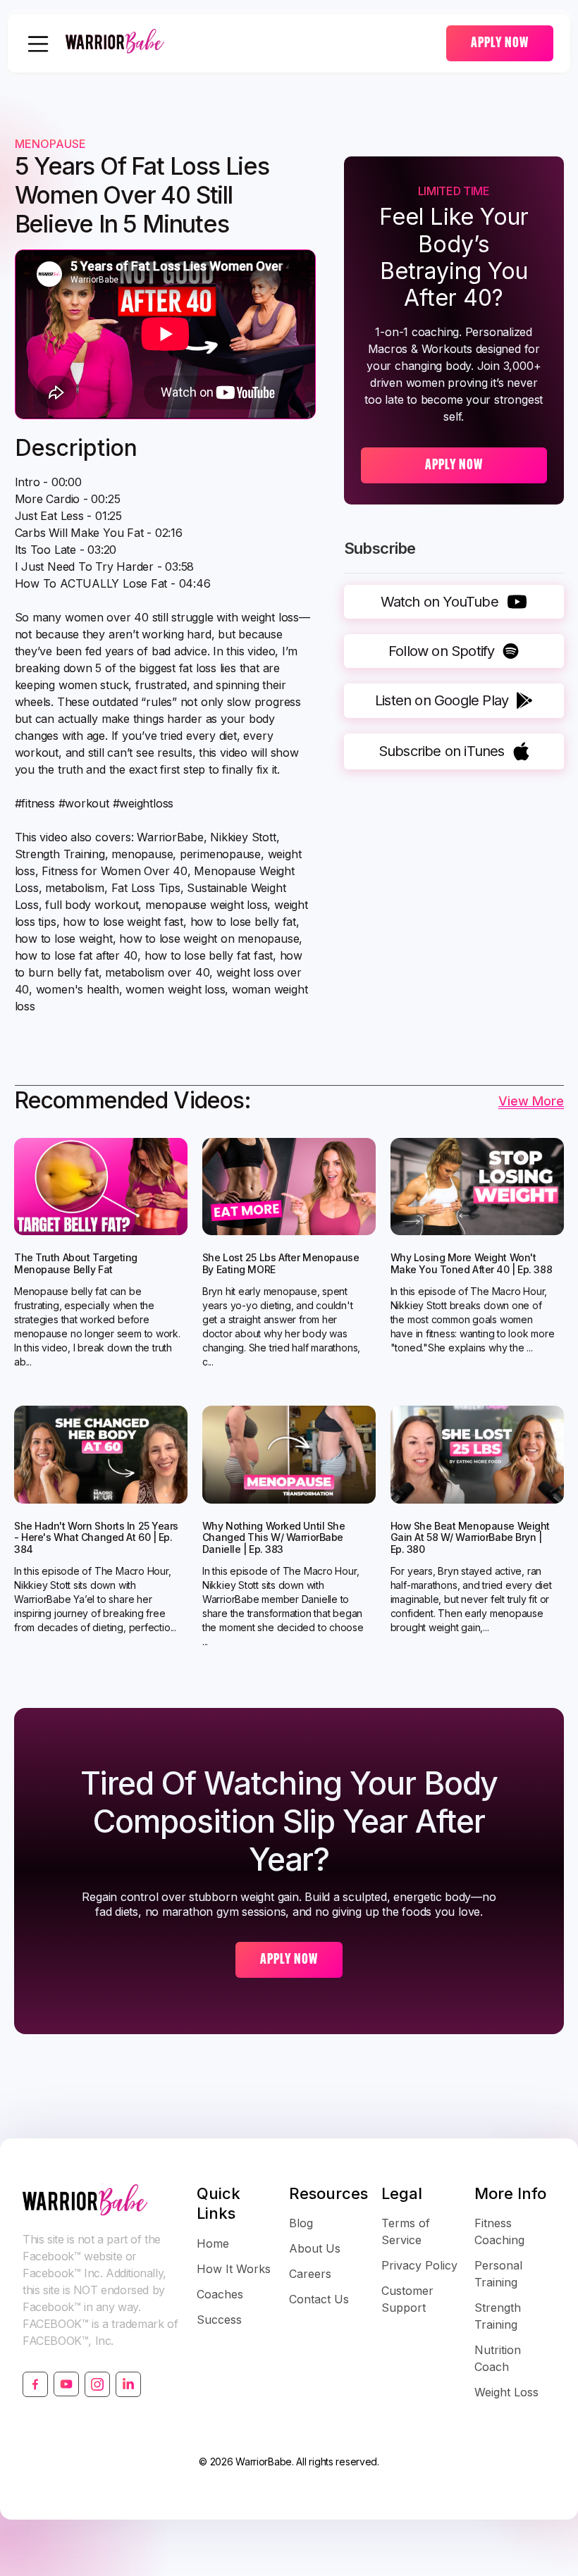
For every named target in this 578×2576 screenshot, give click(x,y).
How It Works (234, 2269)
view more (531, 1101)
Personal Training (498, 2274)
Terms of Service (406, 2231)
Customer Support (407, 2299)
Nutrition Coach (498, 2358)
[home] (256, 43)
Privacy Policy (419, 2265)
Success (219, 2320)
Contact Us (319, 2299)
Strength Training (498, 2316)
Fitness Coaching (499, 2231)
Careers (310, 2274)
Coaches (220, 2294)
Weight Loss (506, 2392)
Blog (301, 2223)
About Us (315, 2248)
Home (213, 2243)
